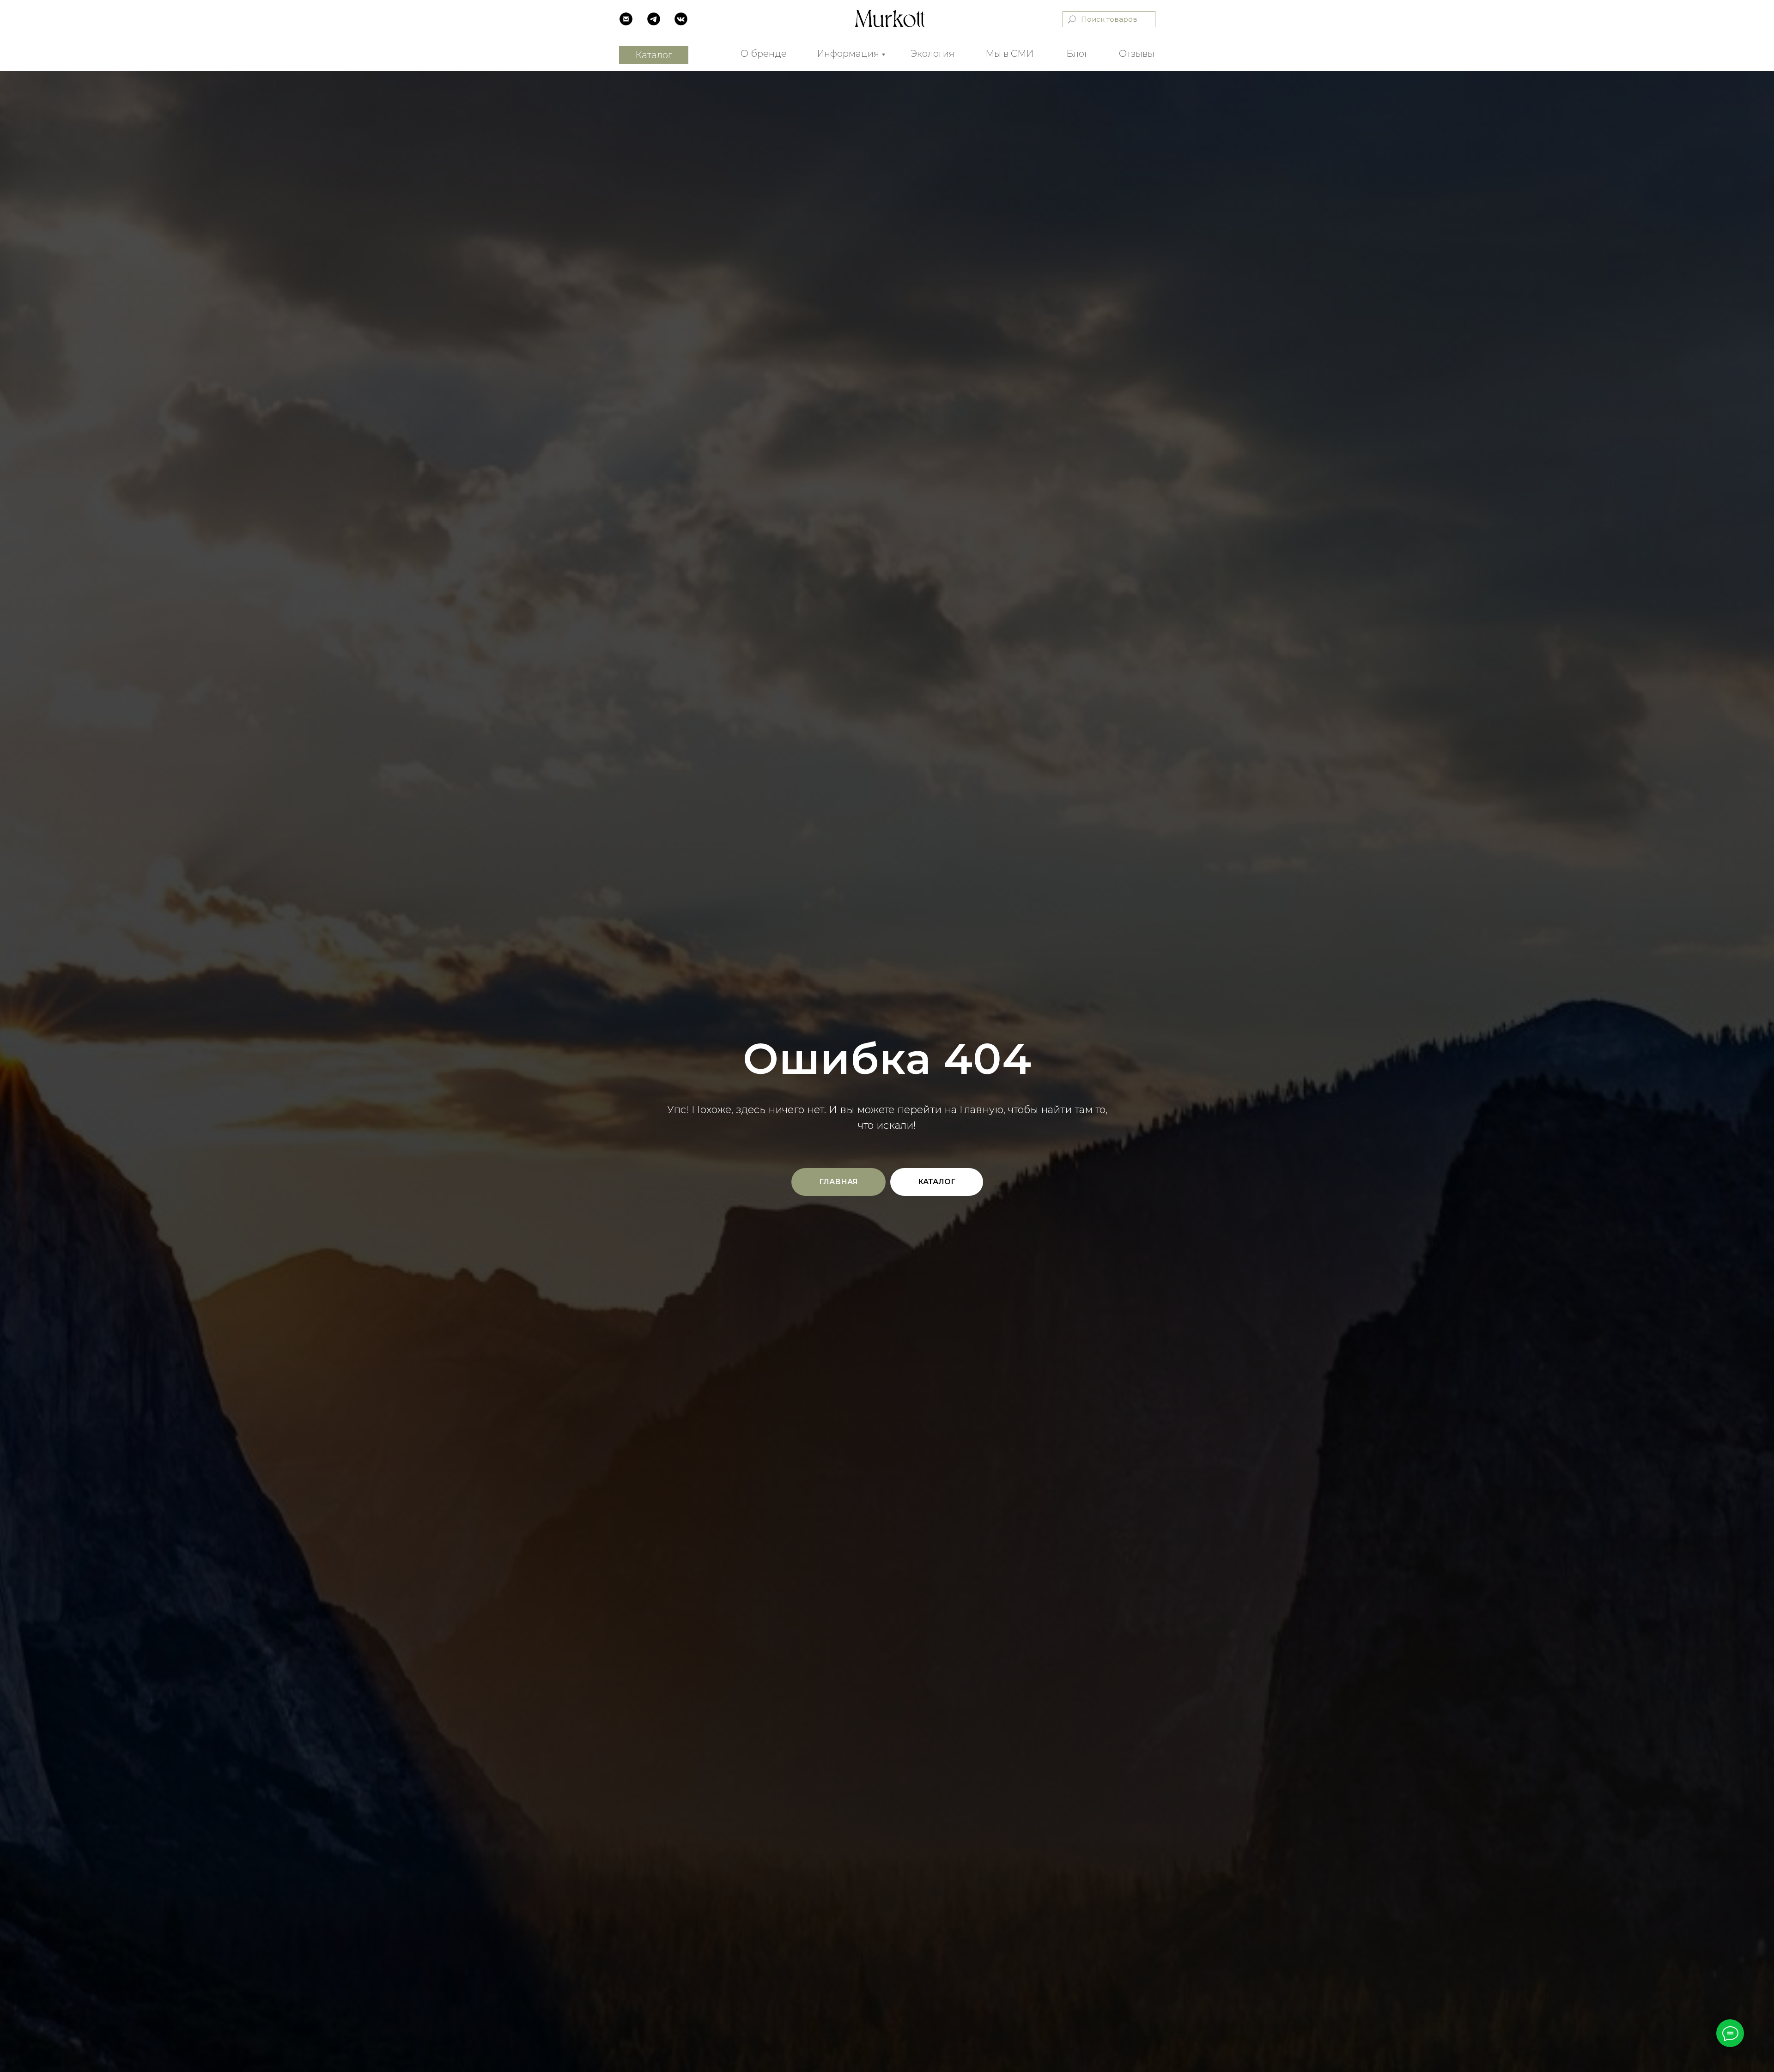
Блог (1077, 54)
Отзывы (1137, 54)
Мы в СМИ (1009, 54)
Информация (848, 54)
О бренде (764, 54)
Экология (933, 54)
